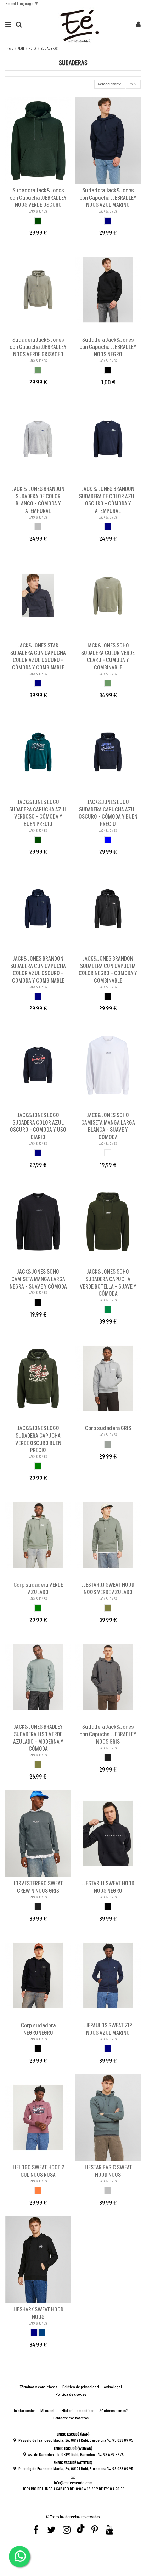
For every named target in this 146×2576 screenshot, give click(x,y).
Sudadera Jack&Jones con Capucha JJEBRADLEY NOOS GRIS (108, 1734)
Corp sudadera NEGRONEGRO (38, 2029)
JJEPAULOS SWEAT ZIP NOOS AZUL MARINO (108, 2029)
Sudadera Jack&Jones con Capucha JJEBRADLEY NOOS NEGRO (108, 347)
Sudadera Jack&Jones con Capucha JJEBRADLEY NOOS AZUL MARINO (108, 198)
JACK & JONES (38, 211)
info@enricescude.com (73, 2483)
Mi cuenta (49, 2411)
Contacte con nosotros (71, 2418)
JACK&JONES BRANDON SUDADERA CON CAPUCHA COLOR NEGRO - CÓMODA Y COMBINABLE (108, 970)
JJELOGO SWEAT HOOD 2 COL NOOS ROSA (38, 2171)
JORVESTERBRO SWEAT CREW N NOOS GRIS (38, 1887)
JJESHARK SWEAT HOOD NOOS (38, 2313)
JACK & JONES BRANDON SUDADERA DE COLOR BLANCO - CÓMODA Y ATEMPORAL (38, 500)
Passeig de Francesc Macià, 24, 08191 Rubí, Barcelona (62, 2469)
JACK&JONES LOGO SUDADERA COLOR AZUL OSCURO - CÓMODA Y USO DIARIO (38, 1126)
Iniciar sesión (25, 2411)
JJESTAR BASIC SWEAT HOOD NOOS (108, 2171)
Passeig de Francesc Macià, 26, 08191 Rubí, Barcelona (62, 2441)
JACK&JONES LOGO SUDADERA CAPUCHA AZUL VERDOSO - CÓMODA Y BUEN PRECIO (38, 813)
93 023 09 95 (123, 2441)
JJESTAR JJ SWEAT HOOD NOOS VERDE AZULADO (108, 1589)
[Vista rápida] (43, 182)
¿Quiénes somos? (114, 2411)
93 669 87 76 (113, 2455)
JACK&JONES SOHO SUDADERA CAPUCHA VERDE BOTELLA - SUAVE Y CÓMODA (108, 1283)
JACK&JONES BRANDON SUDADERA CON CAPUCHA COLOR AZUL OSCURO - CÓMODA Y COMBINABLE (38, 970)
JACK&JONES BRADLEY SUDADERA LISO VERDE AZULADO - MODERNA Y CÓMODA (38, 1738)
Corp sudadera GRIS (108, 1428)
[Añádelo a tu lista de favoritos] (34, 182)
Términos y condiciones (39, 2387)
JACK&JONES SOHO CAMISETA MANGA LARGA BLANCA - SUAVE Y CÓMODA (108, 1126)
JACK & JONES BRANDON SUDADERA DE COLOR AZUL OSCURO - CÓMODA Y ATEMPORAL (108, 500)
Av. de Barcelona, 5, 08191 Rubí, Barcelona (62, 2455)
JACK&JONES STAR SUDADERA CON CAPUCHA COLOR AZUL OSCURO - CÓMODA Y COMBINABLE (38, 657)
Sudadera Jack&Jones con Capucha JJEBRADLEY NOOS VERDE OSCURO (38, 198)
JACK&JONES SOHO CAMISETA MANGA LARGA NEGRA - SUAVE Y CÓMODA (38, 1279)
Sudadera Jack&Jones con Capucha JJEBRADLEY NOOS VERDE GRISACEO (38, 347)
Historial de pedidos (78, 2411)
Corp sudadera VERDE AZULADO (38, 1589)
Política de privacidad (81, 2387)
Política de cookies (71, 2395)
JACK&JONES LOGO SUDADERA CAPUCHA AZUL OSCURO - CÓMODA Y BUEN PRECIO (108, 813)
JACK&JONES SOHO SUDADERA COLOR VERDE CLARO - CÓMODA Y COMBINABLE (108, 657)
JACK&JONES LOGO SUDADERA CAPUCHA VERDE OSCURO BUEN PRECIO (38, 1439)
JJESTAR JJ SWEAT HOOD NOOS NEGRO (108, 1887)
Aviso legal (113, 2387)
